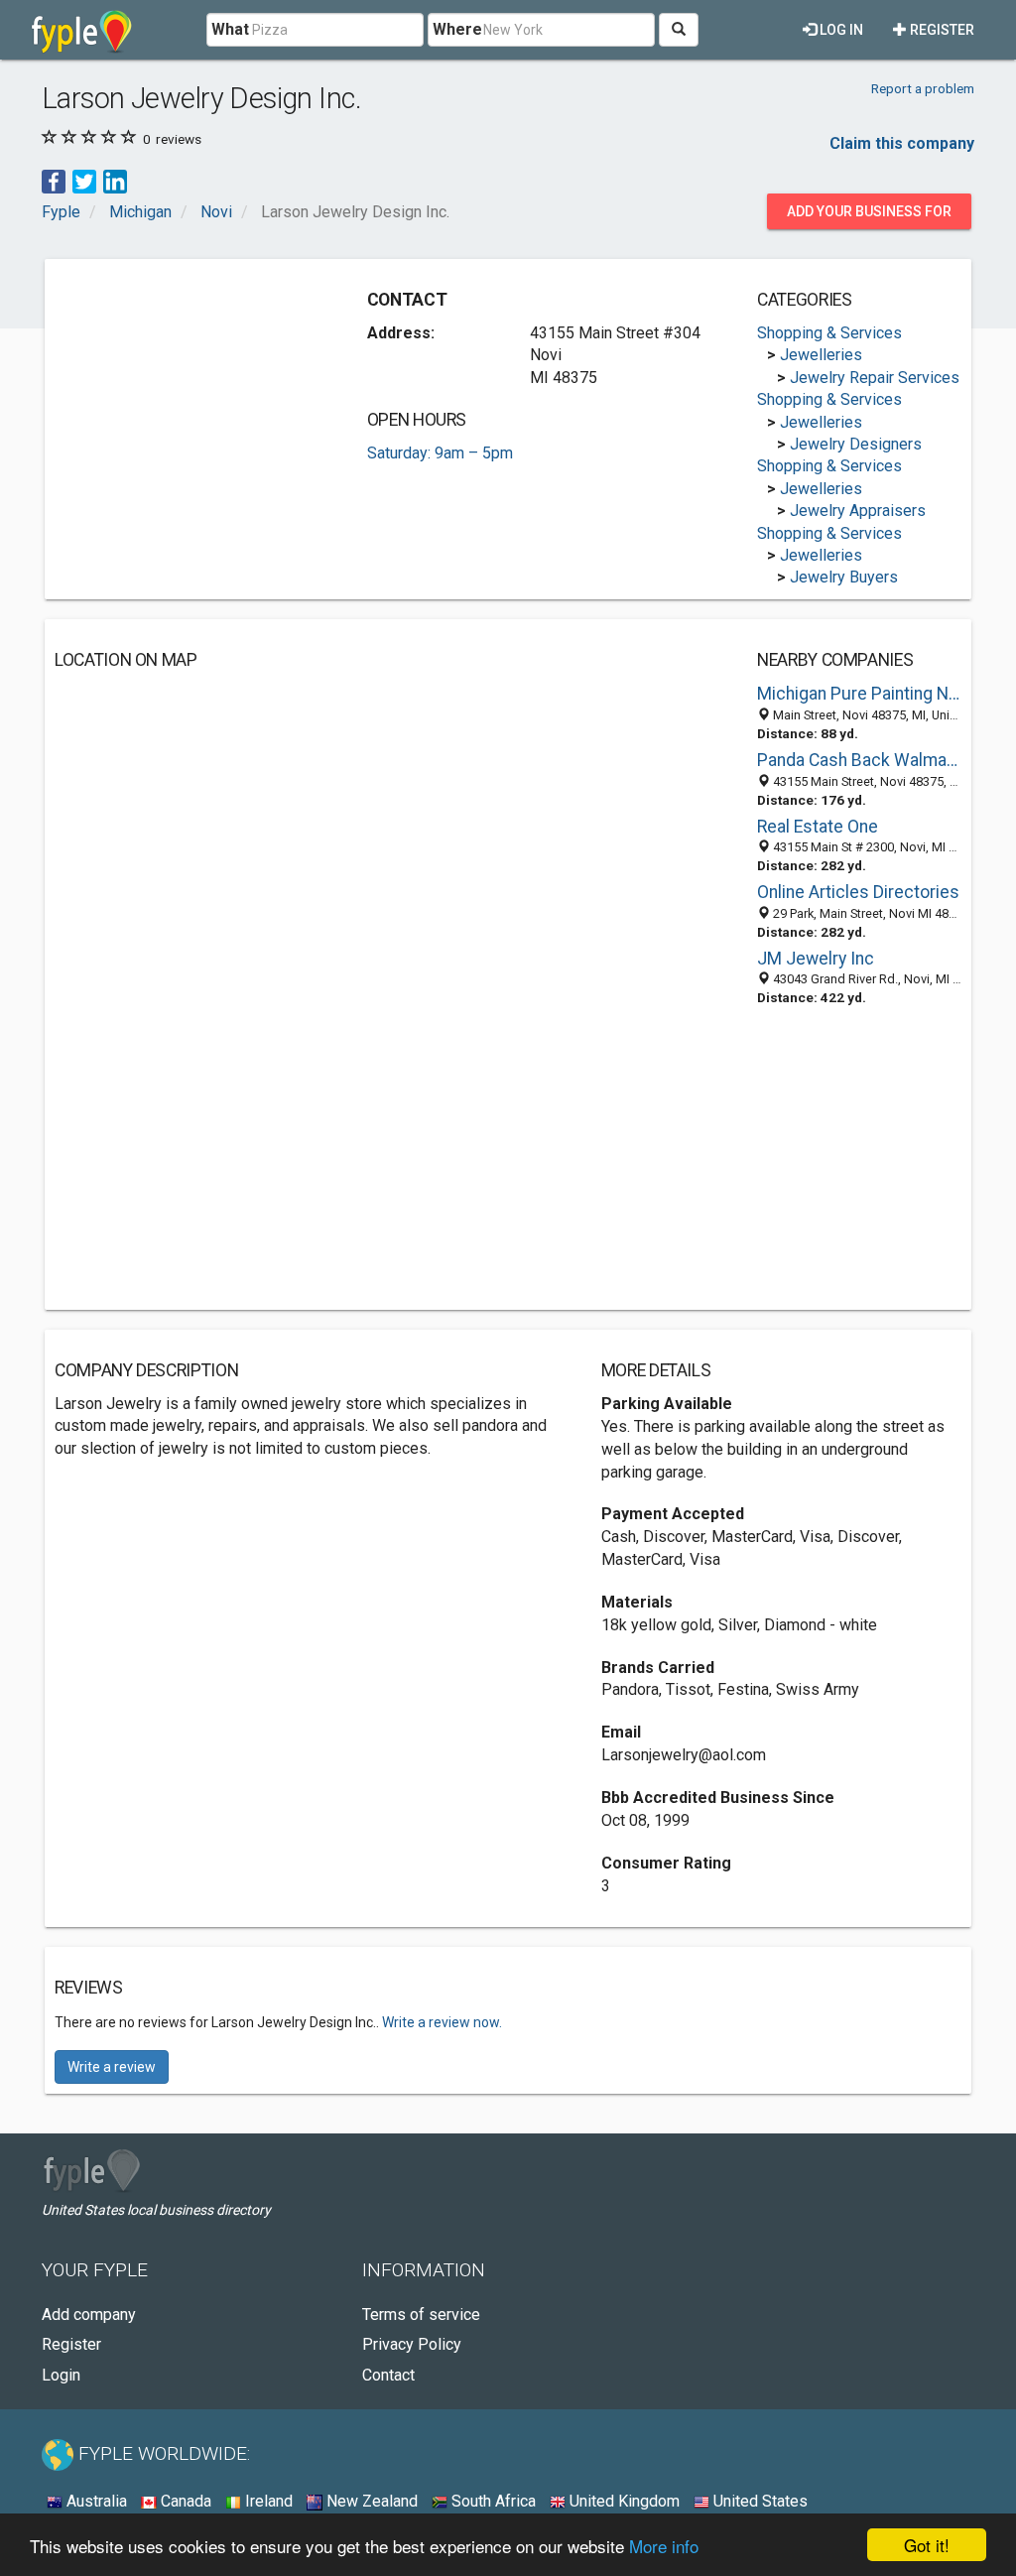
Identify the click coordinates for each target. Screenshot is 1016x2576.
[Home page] (82, 30)
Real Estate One (818, 827)
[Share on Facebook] (54, 181)
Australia (95, 2501)
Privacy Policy (412, 2344)
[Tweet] (84, 181)
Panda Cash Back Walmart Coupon (859, 760)
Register (941, 30)
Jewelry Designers (856, 444)
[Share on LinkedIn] (115, 181)
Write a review (112, 2067)
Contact (388, 2375)
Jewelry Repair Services (875, 378)
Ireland (267, 2501)
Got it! (927, 2545)
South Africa (492, 2501)
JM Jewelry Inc (816, 959)
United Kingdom (623, 2501)
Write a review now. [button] (442, 2022)
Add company (89, 2315)
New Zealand (370, 2501)
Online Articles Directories (858, 892)
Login (61, 2375)
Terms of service (421, 2315)
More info (664, 2546)
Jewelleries (821, 355)
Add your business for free (869, 216)
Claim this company (902, 143)
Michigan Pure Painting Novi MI (859, 694)
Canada (184, 2501)
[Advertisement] (203, 393)
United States (759, 2501)
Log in (840, 30)
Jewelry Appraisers (858, 511)
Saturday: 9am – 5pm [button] (440, 453)
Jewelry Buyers (844, 577)
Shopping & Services (829, 333)
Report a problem (923, 88)
